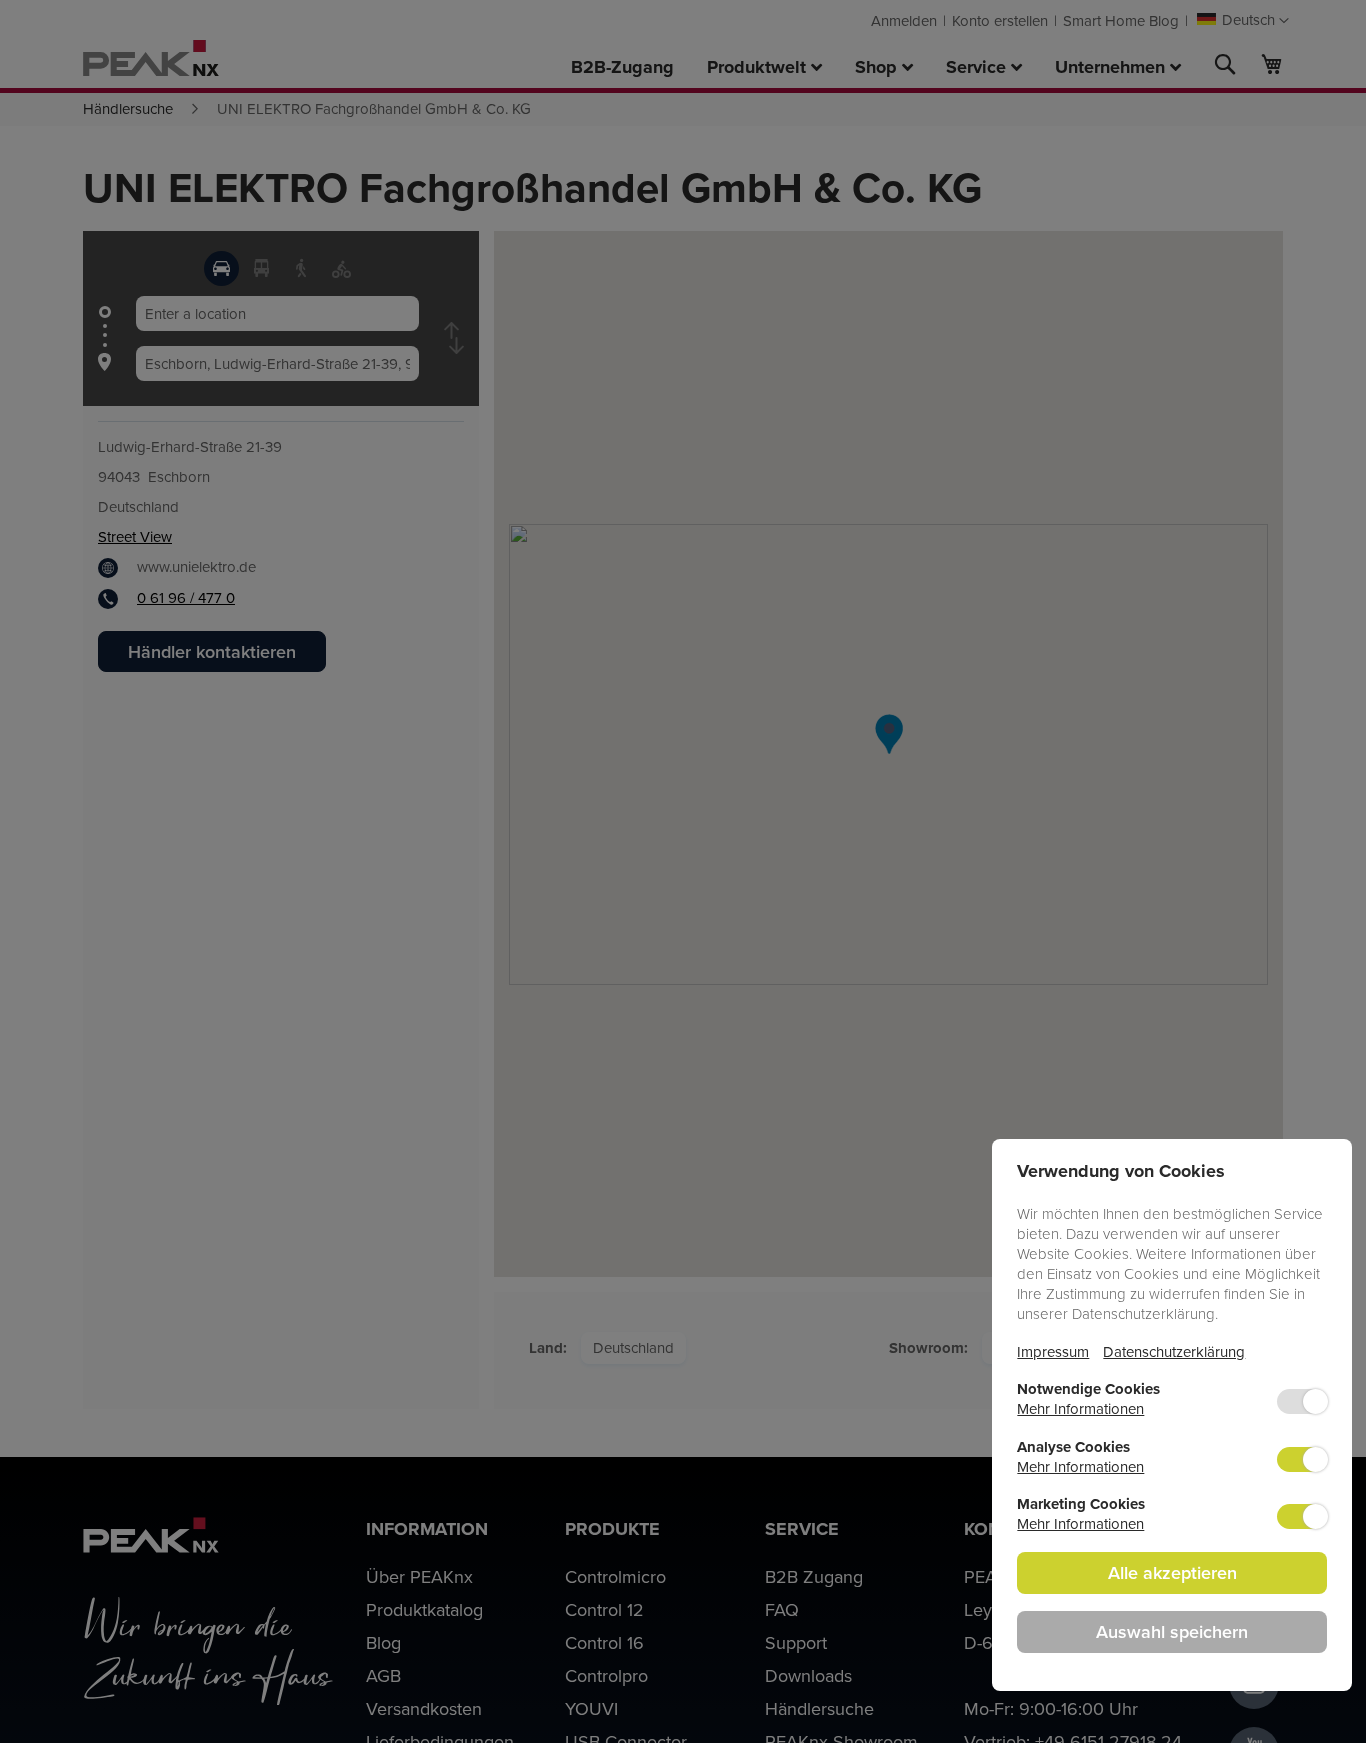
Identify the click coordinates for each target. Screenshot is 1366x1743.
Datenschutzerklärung (1174, 1351)
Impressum (1053, 1351)
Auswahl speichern (1172, 1631)
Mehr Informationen (1080, 1408)
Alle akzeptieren (1172, 1572)
